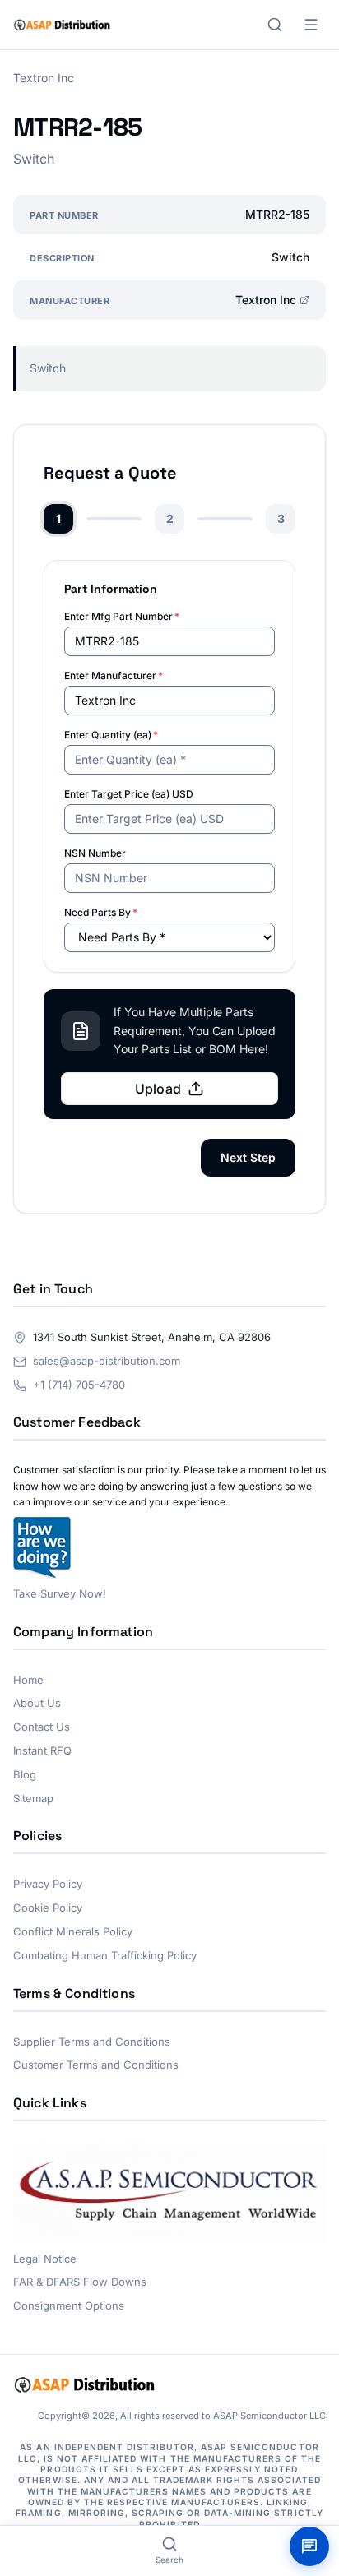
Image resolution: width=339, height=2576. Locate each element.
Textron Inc (266, 300)
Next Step (248, 1157)
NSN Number (95, 853)
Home (28, 1680)
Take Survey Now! (60, 1593)
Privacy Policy (48, 1884)
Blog (25, 1774)
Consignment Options (69, 2305)
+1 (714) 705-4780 (79, 1385)
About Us (37, 1703)
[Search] (275, 25)
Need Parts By (101, 912)
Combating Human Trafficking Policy (105, 1955)
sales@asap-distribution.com (107, 1361)
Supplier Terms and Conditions (92, 2042)
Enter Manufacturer (114, 675)
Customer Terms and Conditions (96, 2065)
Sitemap (33, 1798)
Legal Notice (45, 2259)
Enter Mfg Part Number (122, 616)
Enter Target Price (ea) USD (129, 794)
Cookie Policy (48, 1908)
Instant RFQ (42, 1750)
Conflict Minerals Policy (73, 1931)
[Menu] (311, 25)
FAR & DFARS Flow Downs (80, 2282)
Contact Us (42, 1727)
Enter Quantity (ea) (111, 735)
